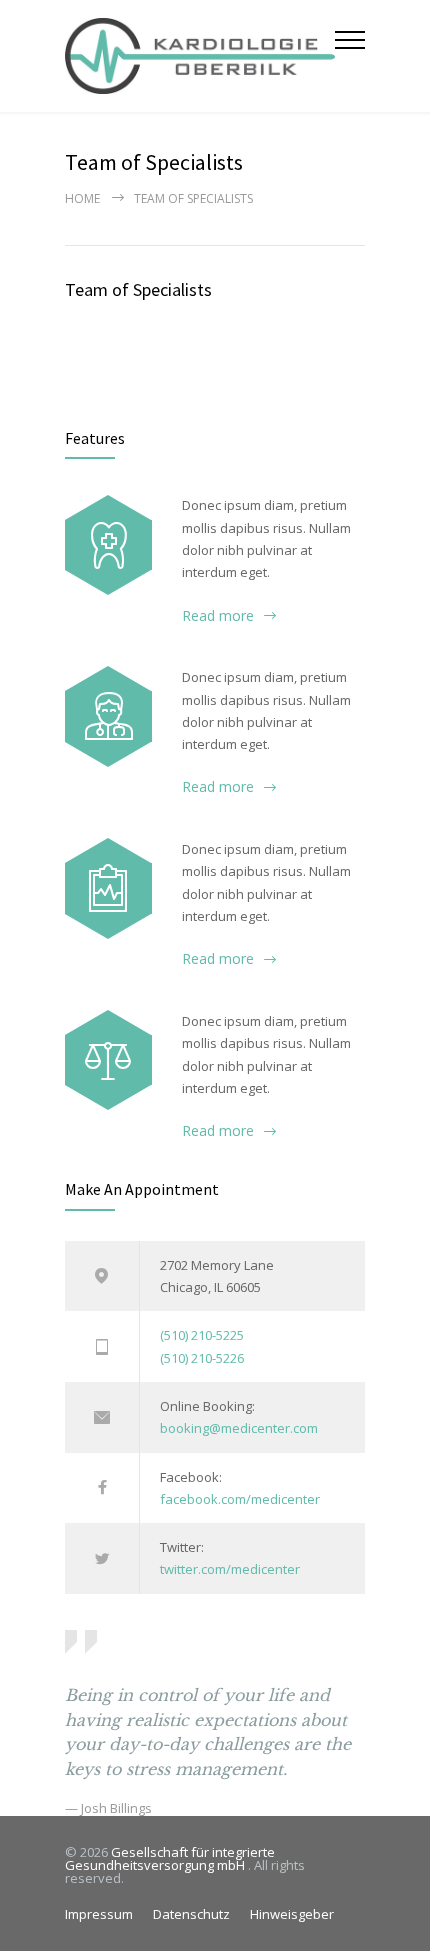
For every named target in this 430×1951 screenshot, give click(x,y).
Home (82, 198)
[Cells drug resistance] (108, 716)
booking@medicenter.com (239, 1428)
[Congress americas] (108, 888)
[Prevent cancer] (108, 1060)
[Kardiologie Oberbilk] (200, 56)
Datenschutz (191, 1914)
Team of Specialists (138, 289)
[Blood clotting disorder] (108, 545)
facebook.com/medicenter (240, 1499)
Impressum (99, 1914)
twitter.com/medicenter (230, 1569)
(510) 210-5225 (202, 1335)
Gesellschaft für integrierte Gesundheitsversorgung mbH (170, 1858)
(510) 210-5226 (202, 1358)
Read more (218, 615)
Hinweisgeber (292, 1914)
